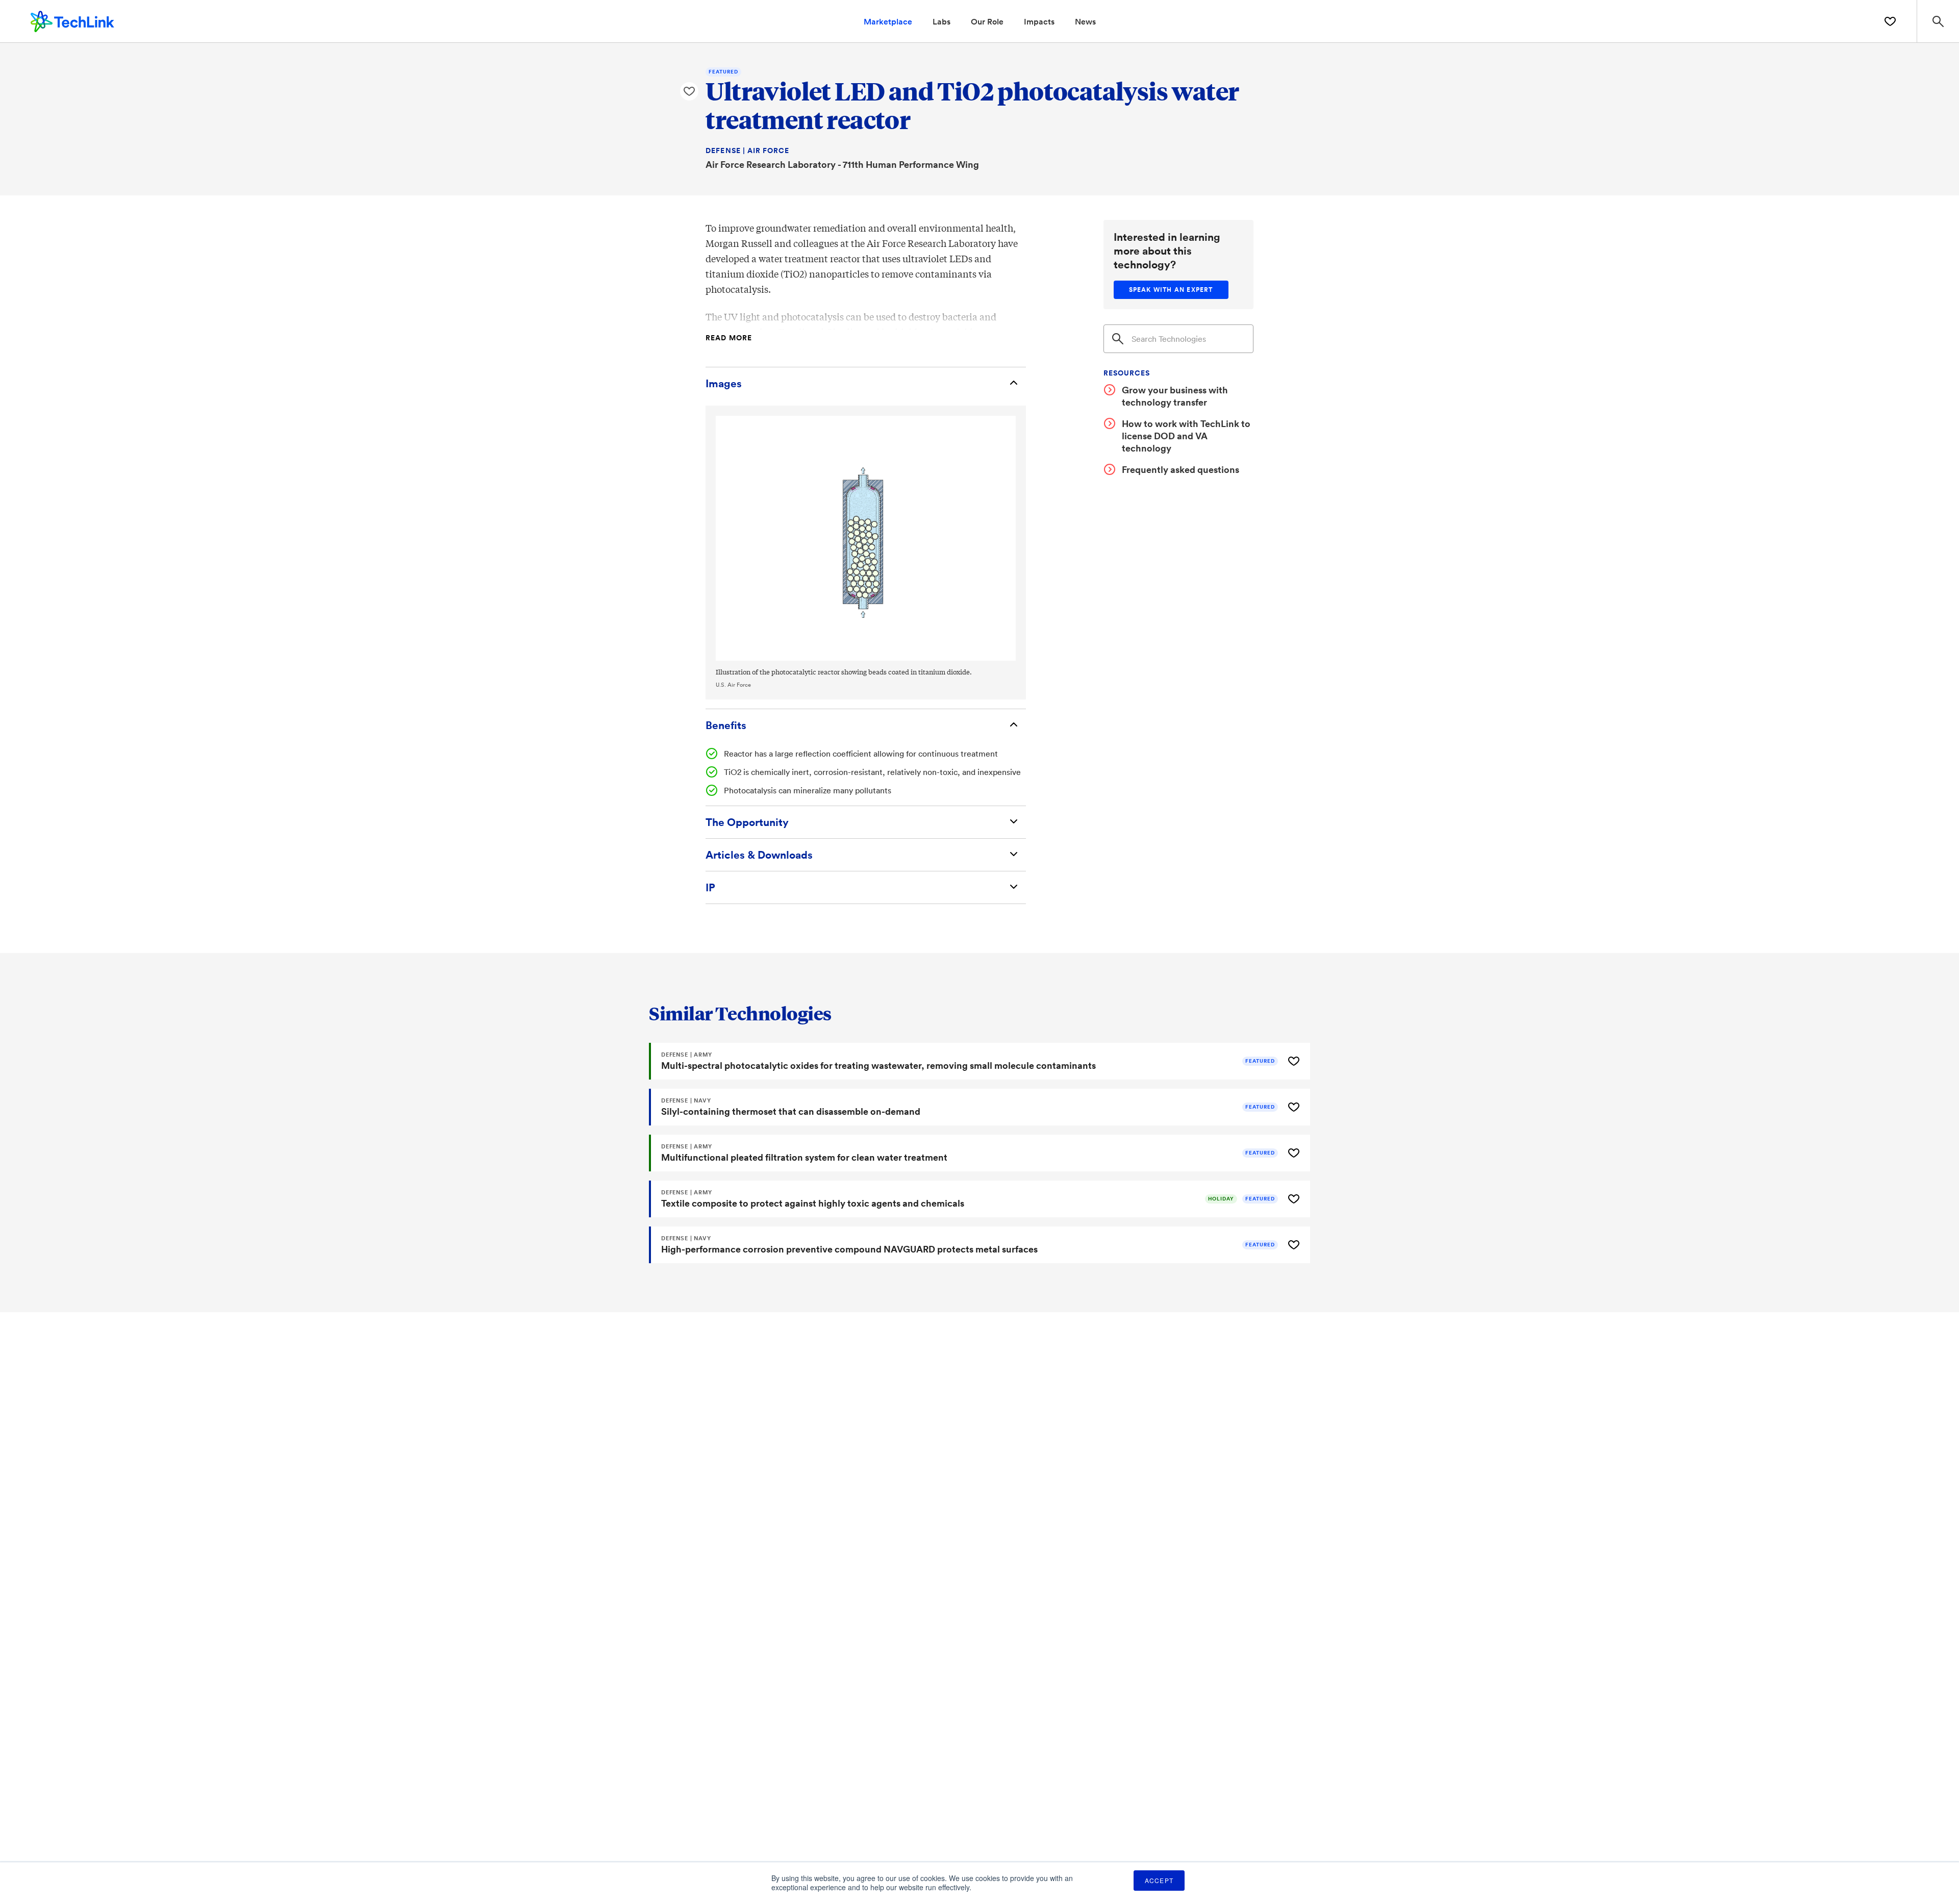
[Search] (1118, 339)
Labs (941, 21)
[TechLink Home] (72, 20)
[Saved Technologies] (1890, 21)
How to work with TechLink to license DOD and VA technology (1186, 436)
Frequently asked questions (1181, 469)
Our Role (987, 21)
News (1085, 21)
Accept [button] (1159, 1880)
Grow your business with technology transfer (1175, 396)
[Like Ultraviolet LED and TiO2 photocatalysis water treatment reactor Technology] (689, 91)
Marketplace (888, 21)
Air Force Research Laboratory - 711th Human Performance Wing (842, 164)
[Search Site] (1938, 21)
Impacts (1039, 21)
